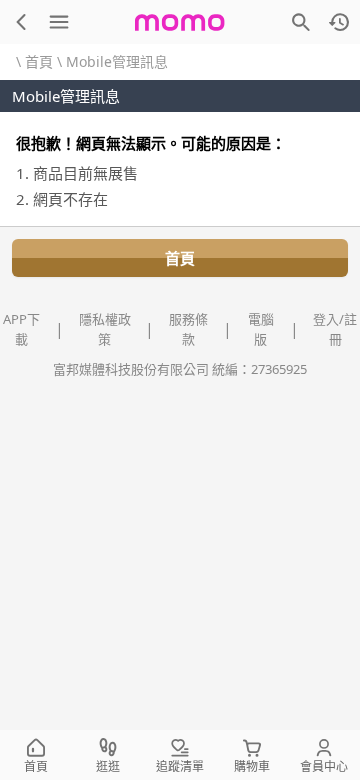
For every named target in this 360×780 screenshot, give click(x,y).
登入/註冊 (335, 329)
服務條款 (188, 329)
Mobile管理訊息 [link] (117, 61)
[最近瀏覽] (339, 22)
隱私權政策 (105, 329)
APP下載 (21, 329)
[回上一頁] (21, 22)
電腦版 (261, 329)
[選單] (59, 22)
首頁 (39, 61)
